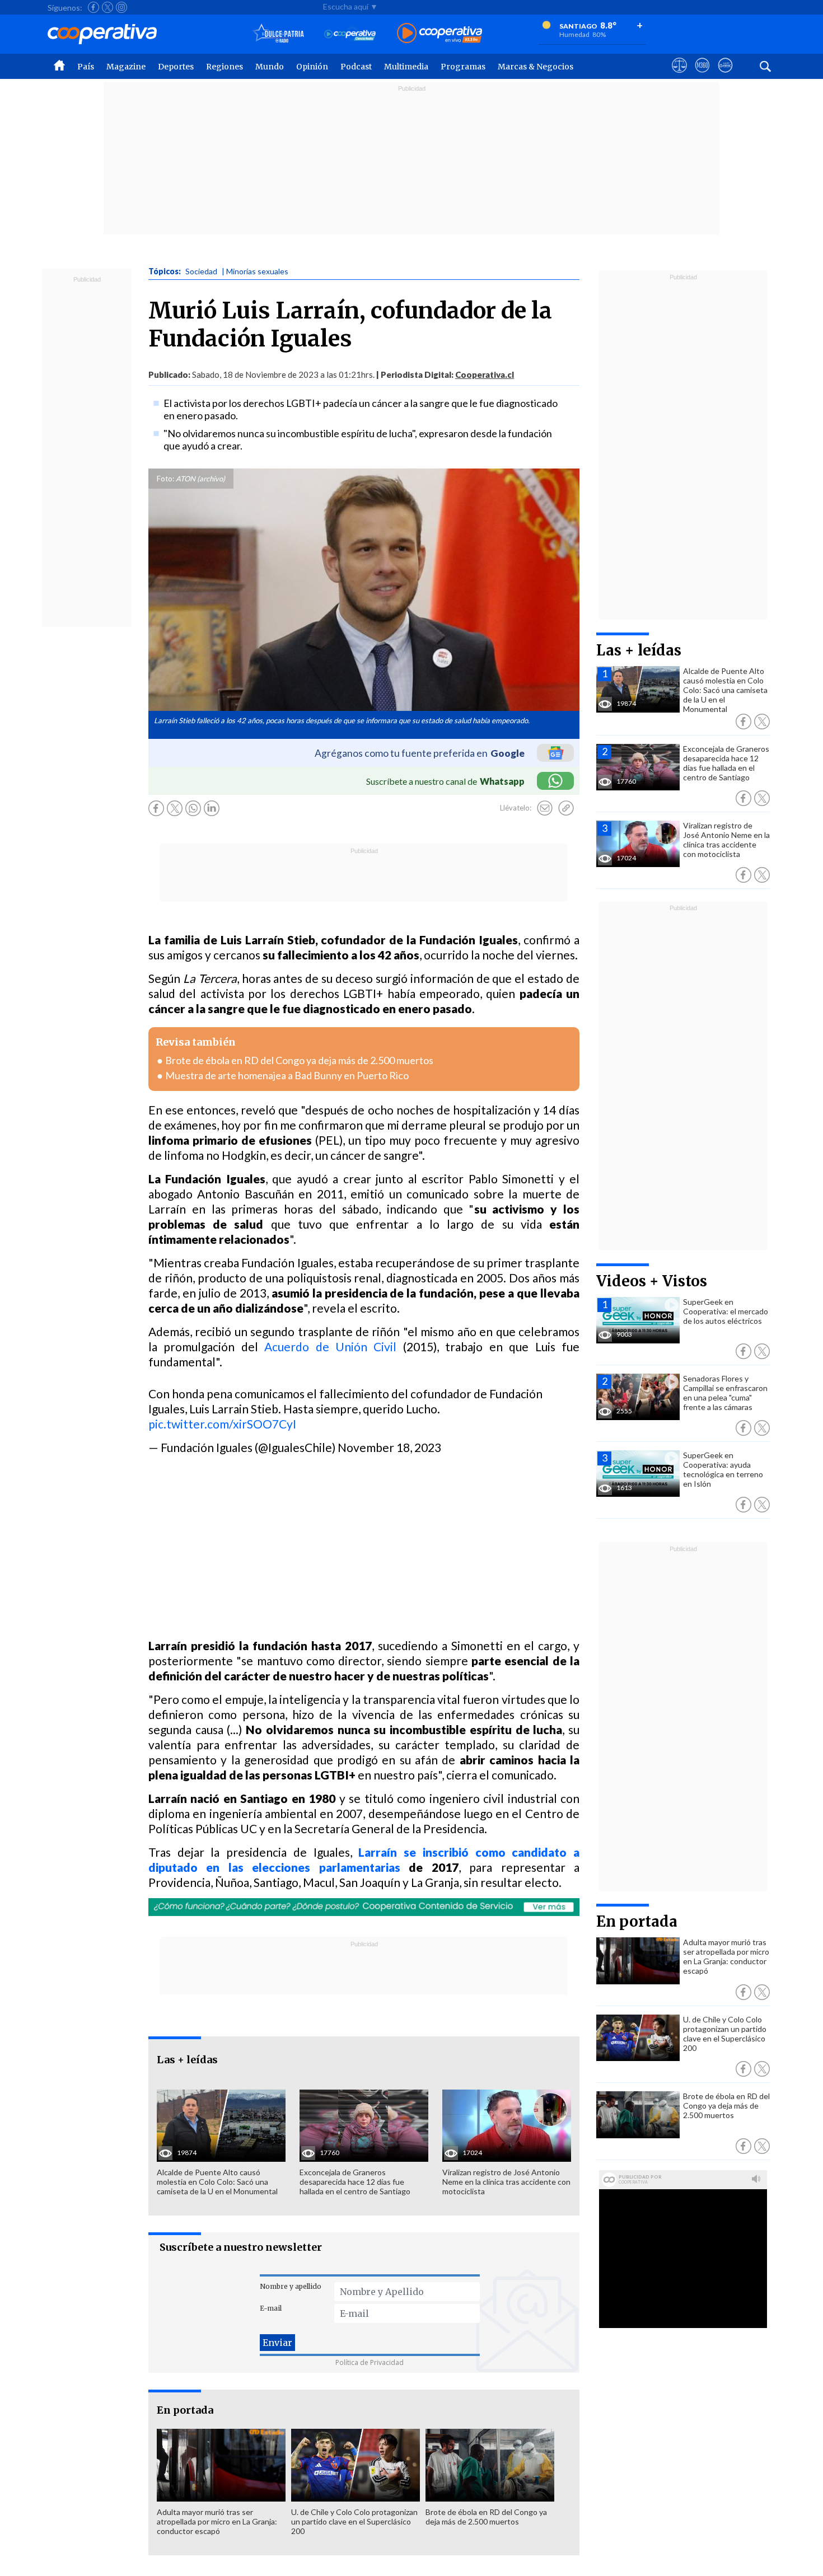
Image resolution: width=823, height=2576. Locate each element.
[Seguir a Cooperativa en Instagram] (121, 7)
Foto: (165, 479)
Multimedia (406, 67)
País (86, 67)
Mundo (270, 67)
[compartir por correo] (545, 808)
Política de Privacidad (370, 2362)
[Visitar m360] (702, 76)
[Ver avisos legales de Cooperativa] (679, 76)
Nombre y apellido (291, 2286)
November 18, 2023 (389, 1447)
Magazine (126, 67)
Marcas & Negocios (536, 67)
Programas (463, 67)
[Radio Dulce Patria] (279, 34)
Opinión (312, 67)
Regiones (225, 67)
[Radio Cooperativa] (439, 34)
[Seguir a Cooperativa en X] (107, 7)
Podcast (356, 67)
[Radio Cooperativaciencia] (350, 34)
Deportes (176, 67)
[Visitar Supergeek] (725, 76)
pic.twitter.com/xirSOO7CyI (222, 1424)
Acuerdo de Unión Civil (330, 1346)
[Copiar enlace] (566, 808)
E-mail (271, 2308)
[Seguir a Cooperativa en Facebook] (93, 7)
